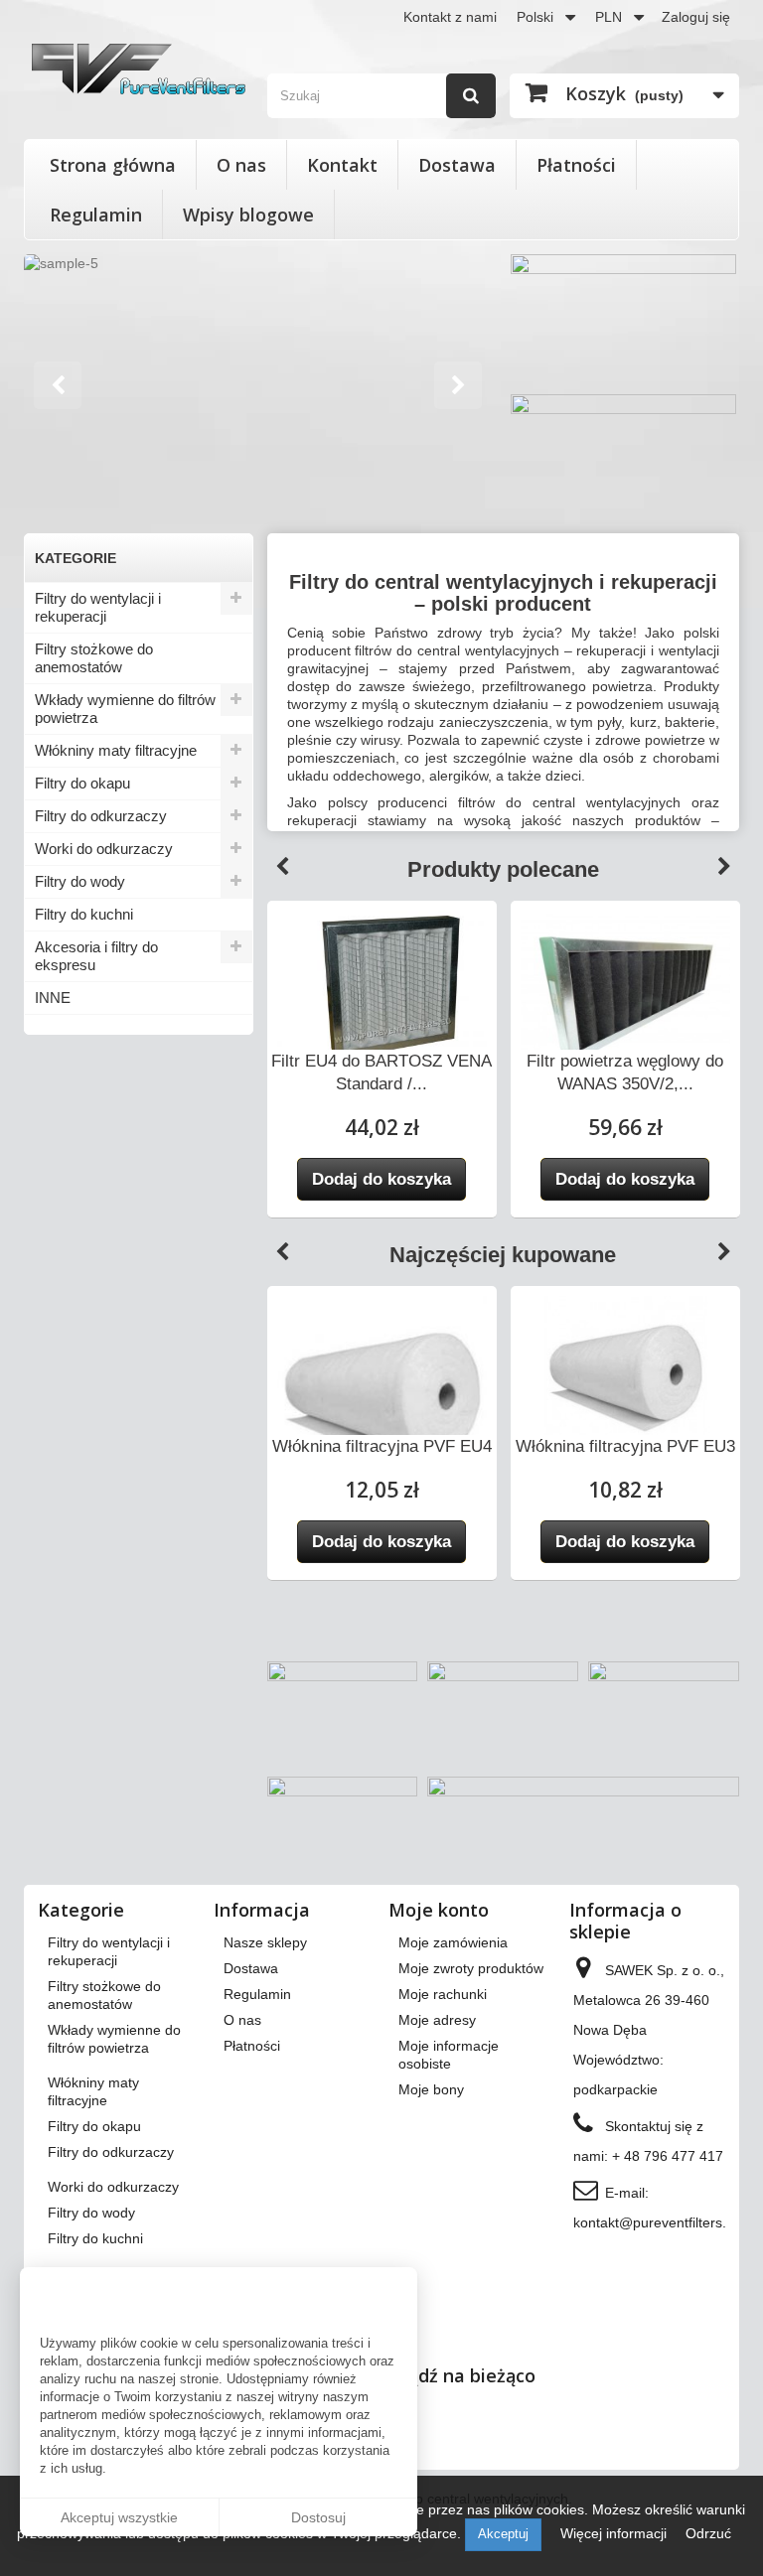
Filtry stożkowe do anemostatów (94, 658)
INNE (53, 998)
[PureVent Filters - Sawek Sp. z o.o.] (139, 69)
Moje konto (439, 1910)
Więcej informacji (615, 2533)
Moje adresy (437, 2020)
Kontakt (342, 165)
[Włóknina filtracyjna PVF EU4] (382, 1401)
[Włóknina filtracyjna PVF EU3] (625, 1378)
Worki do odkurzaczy (104, 849)
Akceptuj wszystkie (119, 2517)
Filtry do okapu (82, 783)
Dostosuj (318, 2517)
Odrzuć (708, 2533)
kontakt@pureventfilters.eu (658, 2222)
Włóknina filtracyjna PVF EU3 (625, 1446)
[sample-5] (260, 387)
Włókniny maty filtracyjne (116, 750)
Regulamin (96, 215)
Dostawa (457, 165)
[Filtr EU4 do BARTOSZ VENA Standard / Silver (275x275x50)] (382, 989)
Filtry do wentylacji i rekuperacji (98, 607)
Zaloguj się (696, 17)
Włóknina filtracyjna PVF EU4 (382, 1446)
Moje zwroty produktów (471, 1968)
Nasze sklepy (265, 1942)
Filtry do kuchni (84, 914)
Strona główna (113, 165)
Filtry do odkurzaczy (101, 816)
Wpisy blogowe (248, 215)
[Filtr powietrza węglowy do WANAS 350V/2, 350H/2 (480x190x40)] (625, 993)
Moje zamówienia (453, 1942)
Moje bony (431, 2089)
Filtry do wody (80, 881)
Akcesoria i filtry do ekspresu (96, 956)
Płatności (576, 165)
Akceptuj (503, 2534)
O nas (241, 165)
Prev (60, 387)
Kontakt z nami (450, 17)
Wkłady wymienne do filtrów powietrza (125, 709)
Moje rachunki (443, 1994)
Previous (282, 867)
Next (460, 387)
